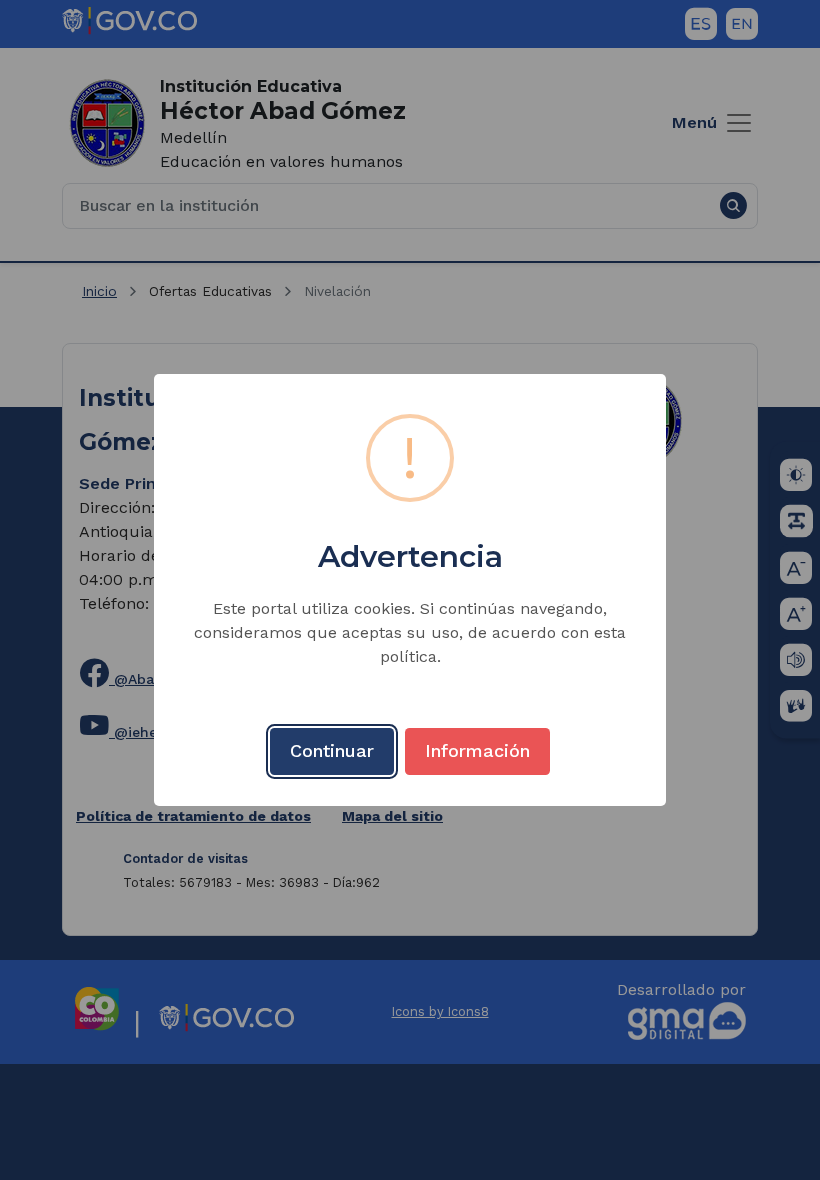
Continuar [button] (332, 750)
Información (477, 750)
